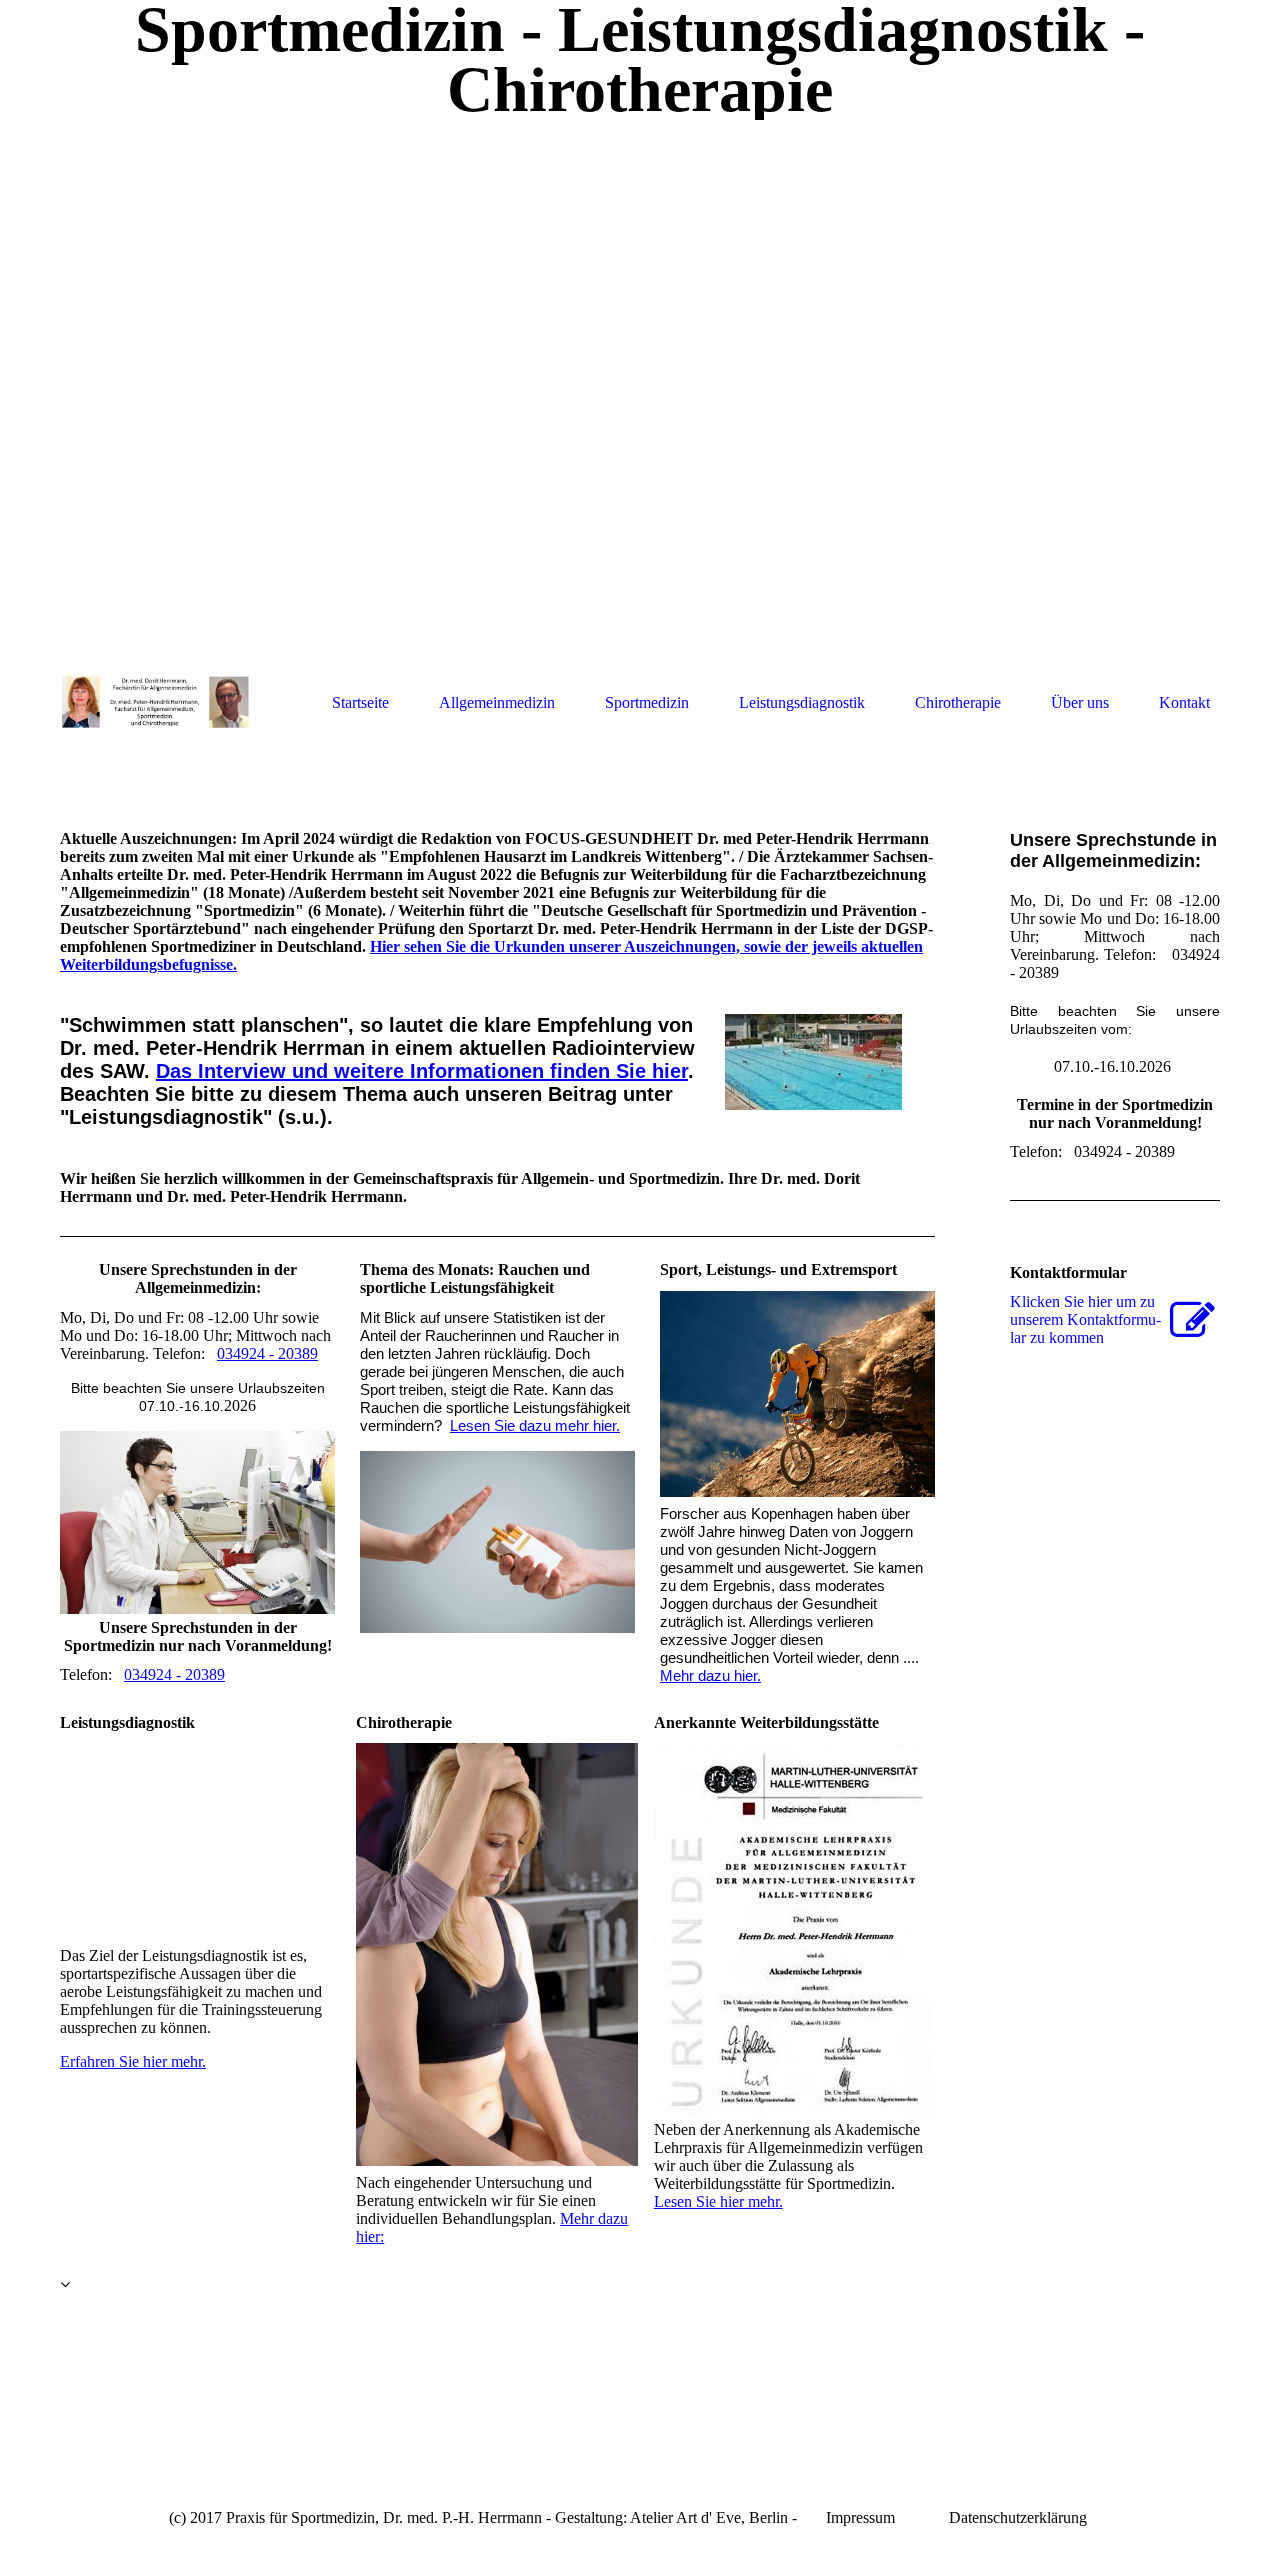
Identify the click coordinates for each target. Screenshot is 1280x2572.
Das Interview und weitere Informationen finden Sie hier (422, 1071)
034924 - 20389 (267, 1353)
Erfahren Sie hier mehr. (133, 2061)
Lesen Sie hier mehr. (718, 2201)
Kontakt (1184, 702)
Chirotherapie (958, 702)
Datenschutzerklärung (1018, 2517)
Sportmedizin (647, 702)
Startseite (360, 702)
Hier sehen (406, 946)
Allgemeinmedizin (497, 702)
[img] (640, 382)
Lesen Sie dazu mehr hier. (535, 1426)
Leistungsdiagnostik (802, 702)
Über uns (1080, 702)
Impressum (860, 2517)
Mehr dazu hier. (710, 1676)
